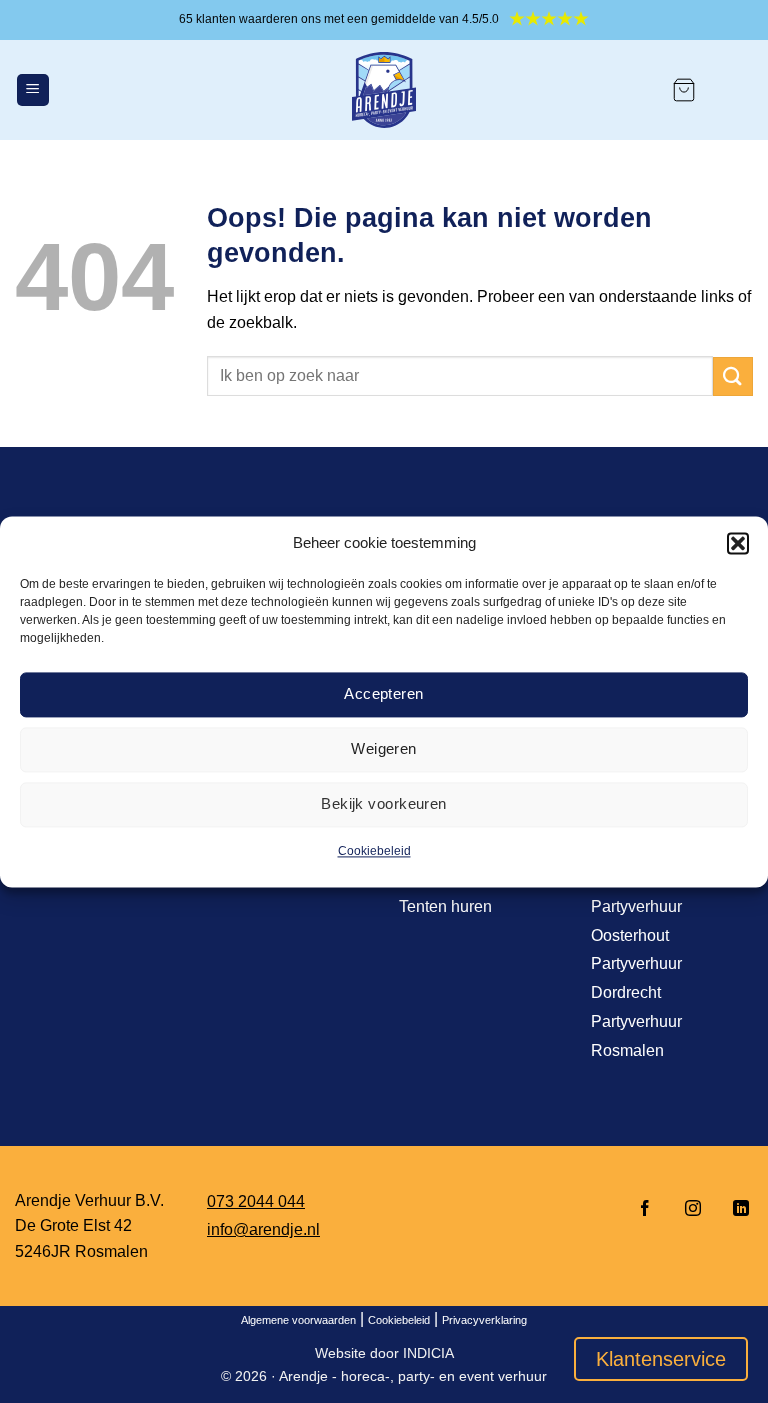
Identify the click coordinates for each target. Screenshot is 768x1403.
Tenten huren (445, 906)
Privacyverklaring (484, 1320)
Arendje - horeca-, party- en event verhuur (413, 1376)
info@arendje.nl (263, 1229)
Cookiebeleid (374, 851)
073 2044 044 (256, 1201)
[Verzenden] (733, 376)
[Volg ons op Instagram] (693, 1209)
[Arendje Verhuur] (384, 90)
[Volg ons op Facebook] (645, 1209)
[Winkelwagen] (684, 90)
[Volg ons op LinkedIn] (735, 1209)
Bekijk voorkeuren (384, 803)
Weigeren (384, 748)
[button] (738, 543)
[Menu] (33, 90)
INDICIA (428, 1353)
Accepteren (384, 693)
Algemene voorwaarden (298, 1320)
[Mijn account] (734, 90)
